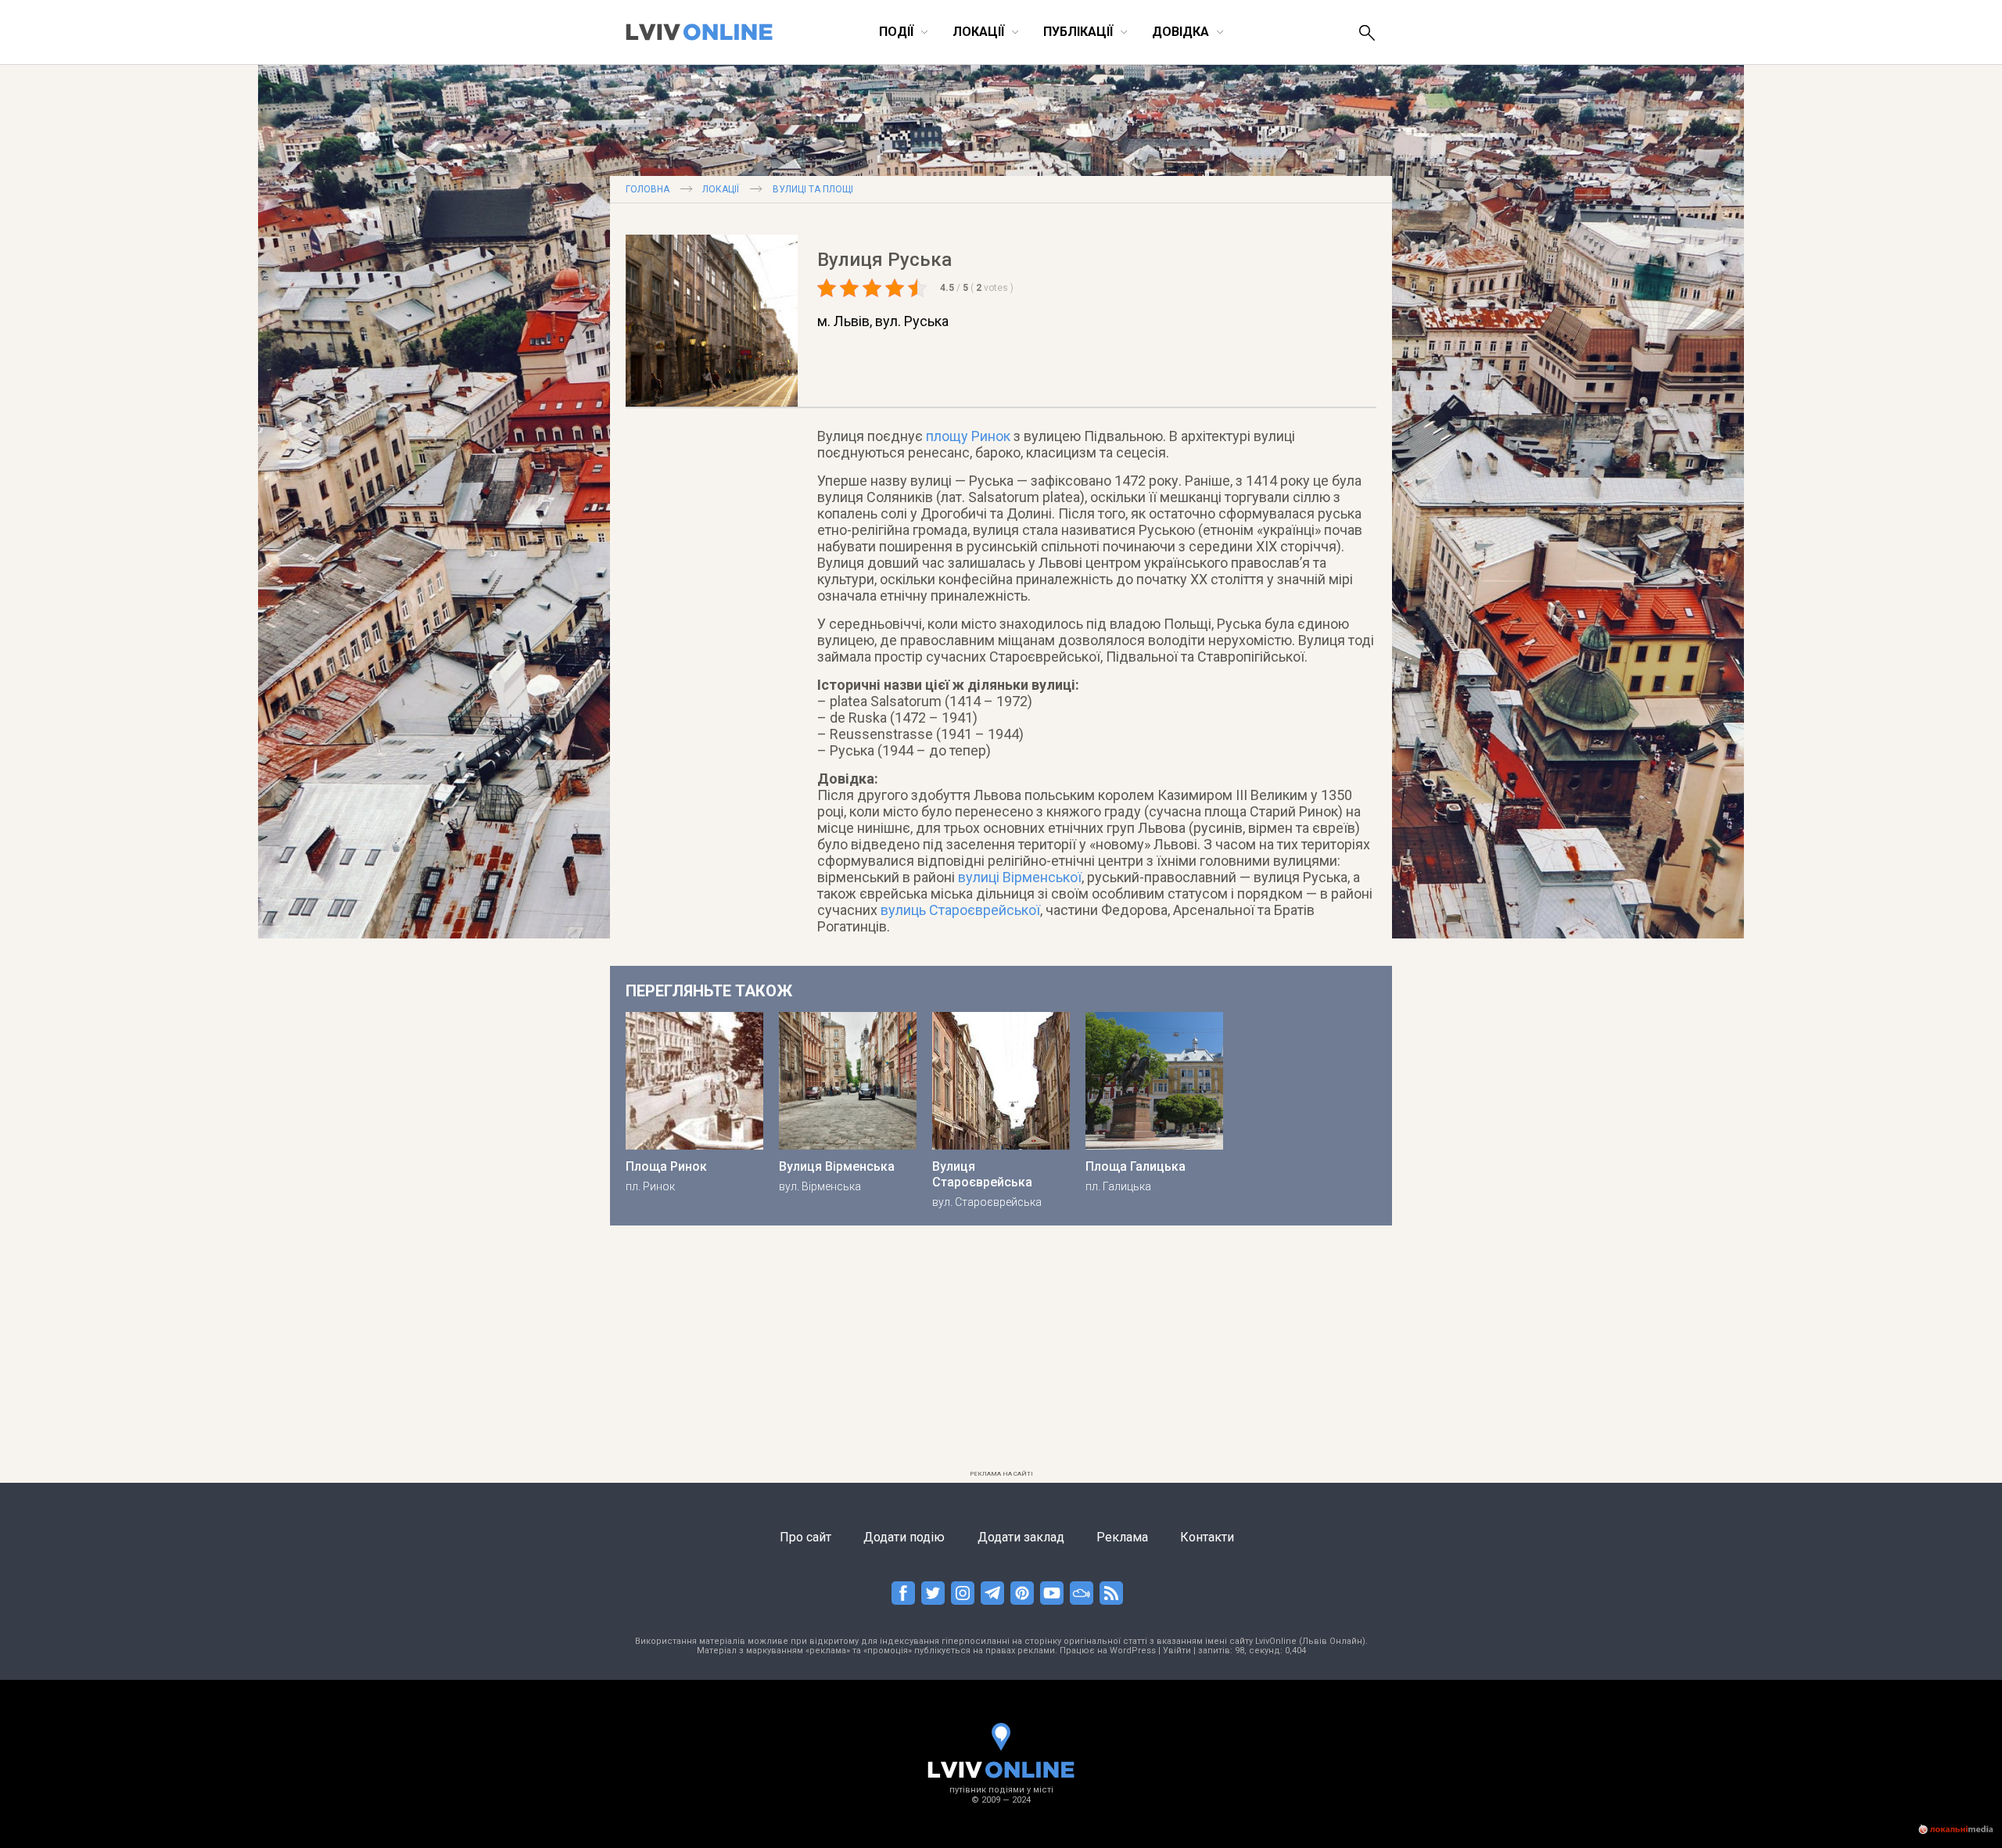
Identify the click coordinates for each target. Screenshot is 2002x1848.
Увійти (1177, 1651)
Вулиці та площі (813, 189)
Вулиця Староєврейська (982, 1174)
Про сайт (805, 1537)
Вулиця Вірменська (837, 1166)
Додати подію (904, 1537)
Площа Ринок (666, 1166)
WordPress (1133, 1651)
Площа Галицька (1136, 1166)
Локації (721, 189)
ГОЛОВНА (648, 189)
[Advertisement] (1001, 1355)
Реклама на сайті (1001, 1474)
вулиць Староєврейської (960, 910)
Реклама (1122, 1537)
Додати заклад (1021, 1537)
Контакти (1207, 1537)
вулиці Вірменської (1020, 877)
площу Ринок (968, 436)
